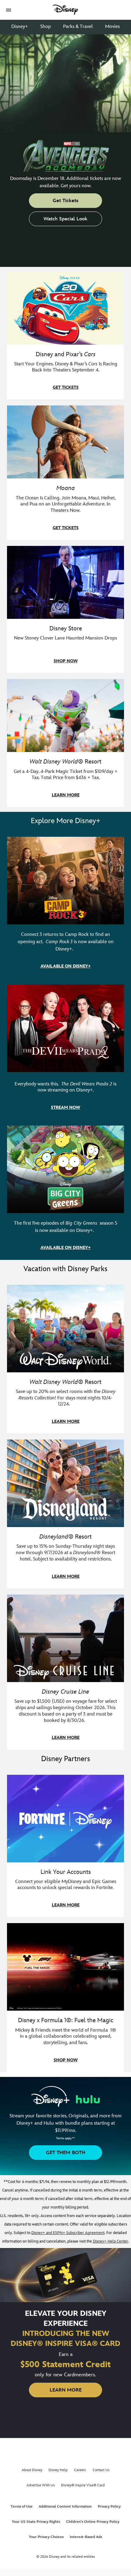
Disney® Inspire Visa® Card (83, 2485)
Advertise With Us (41, 2485)
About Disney (32, 2470)
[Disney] (65, 10)
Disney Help (58, 2470)
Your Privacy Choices (46, 2537)
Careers (80, 2470)
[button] (9, 10)
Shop (46, 27)
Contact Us (101, 2470)
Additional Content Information (65, 2507)
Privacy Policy (109, 2507)
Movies (112, 27)
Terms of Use (22, 2507)
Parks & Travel (78, 27)
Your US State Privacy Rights (36, 2522)
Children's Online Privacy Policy (93, 2522)
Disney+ (20, 27)
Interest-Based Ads (86, 2537)
